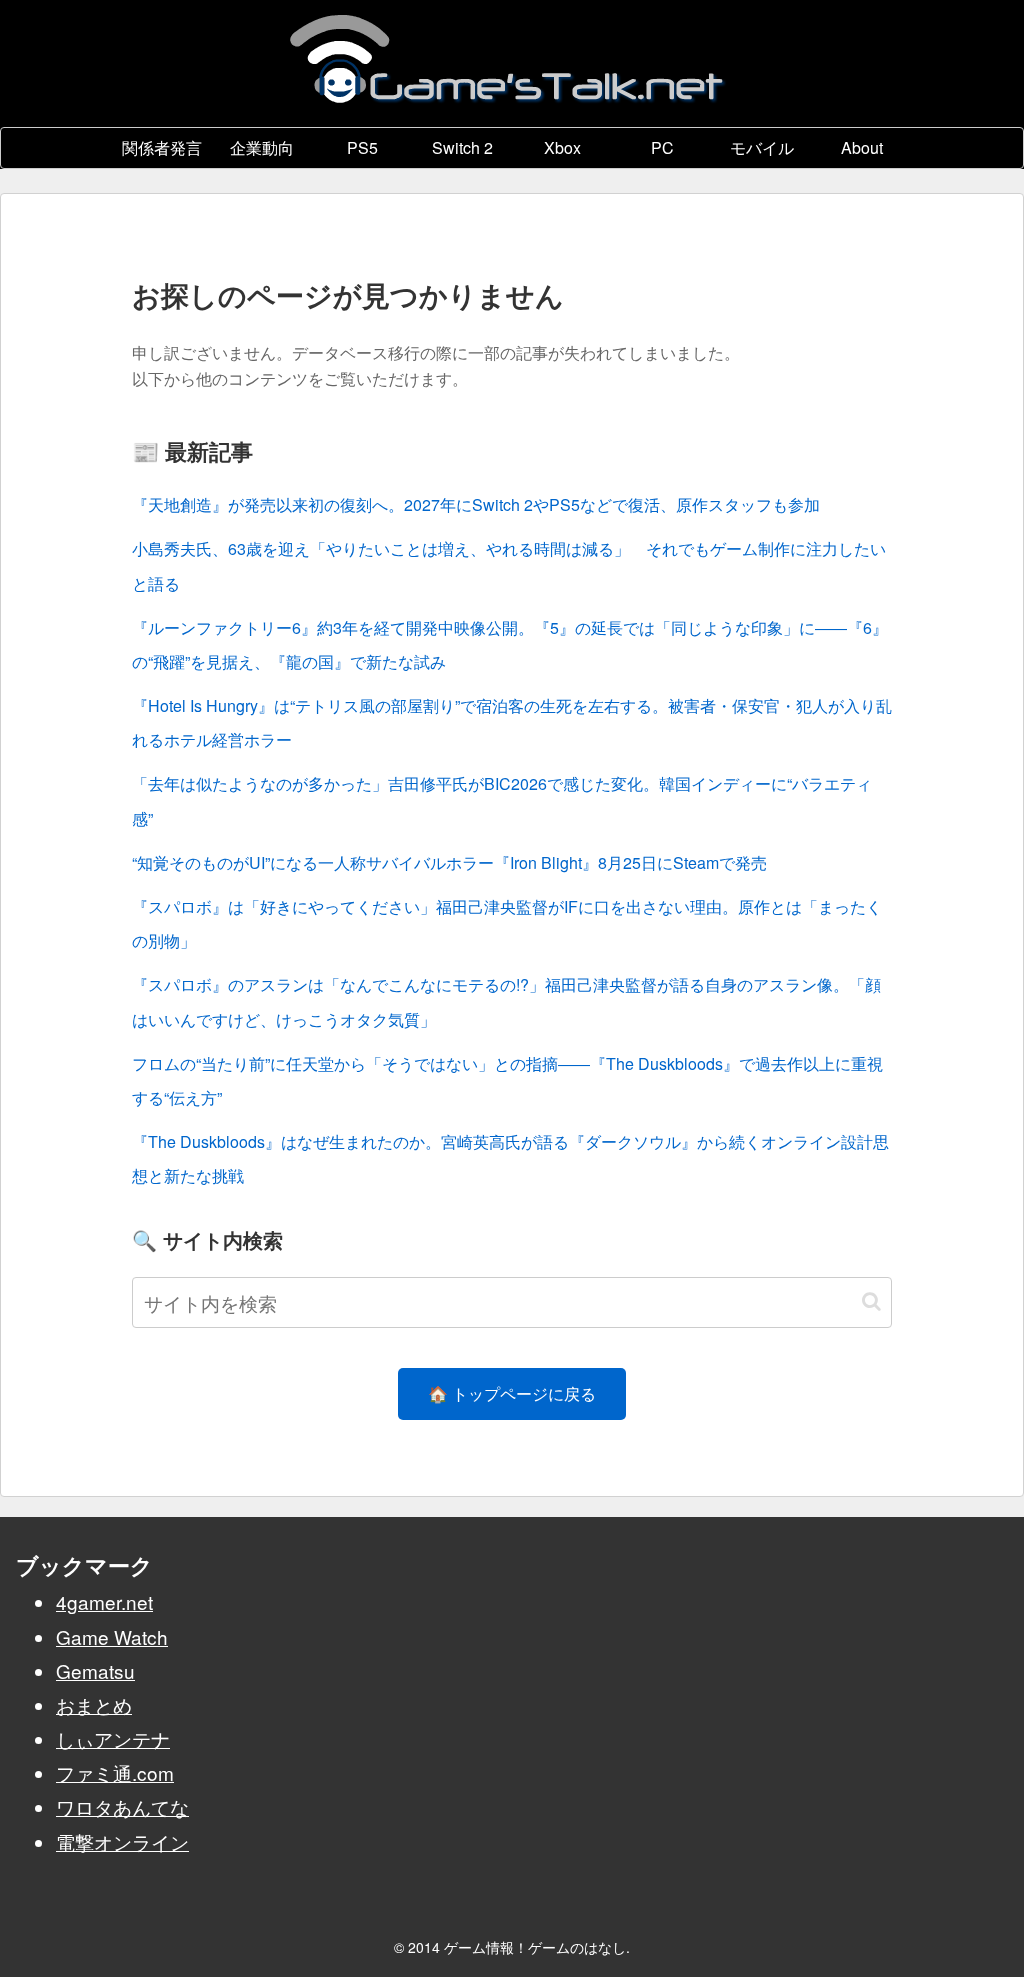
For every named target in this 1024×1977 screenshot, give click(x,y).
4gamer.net (104, 1601)
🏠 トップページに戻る (512, 1393)
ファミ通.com (115, 1772)
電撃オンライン (122, 1841)
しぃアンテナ (113, 1738)
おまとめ (94, 1704)
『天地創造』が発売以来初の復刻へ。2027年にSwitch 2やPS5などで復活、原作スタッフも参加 (476, 504)
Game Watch (112, 1636)
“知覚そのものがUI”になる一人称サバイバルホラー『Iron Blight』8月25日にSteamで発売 (449, 862)
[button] (871, 1301)
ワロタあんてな (122, 1806)
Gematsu (95, 1670)
